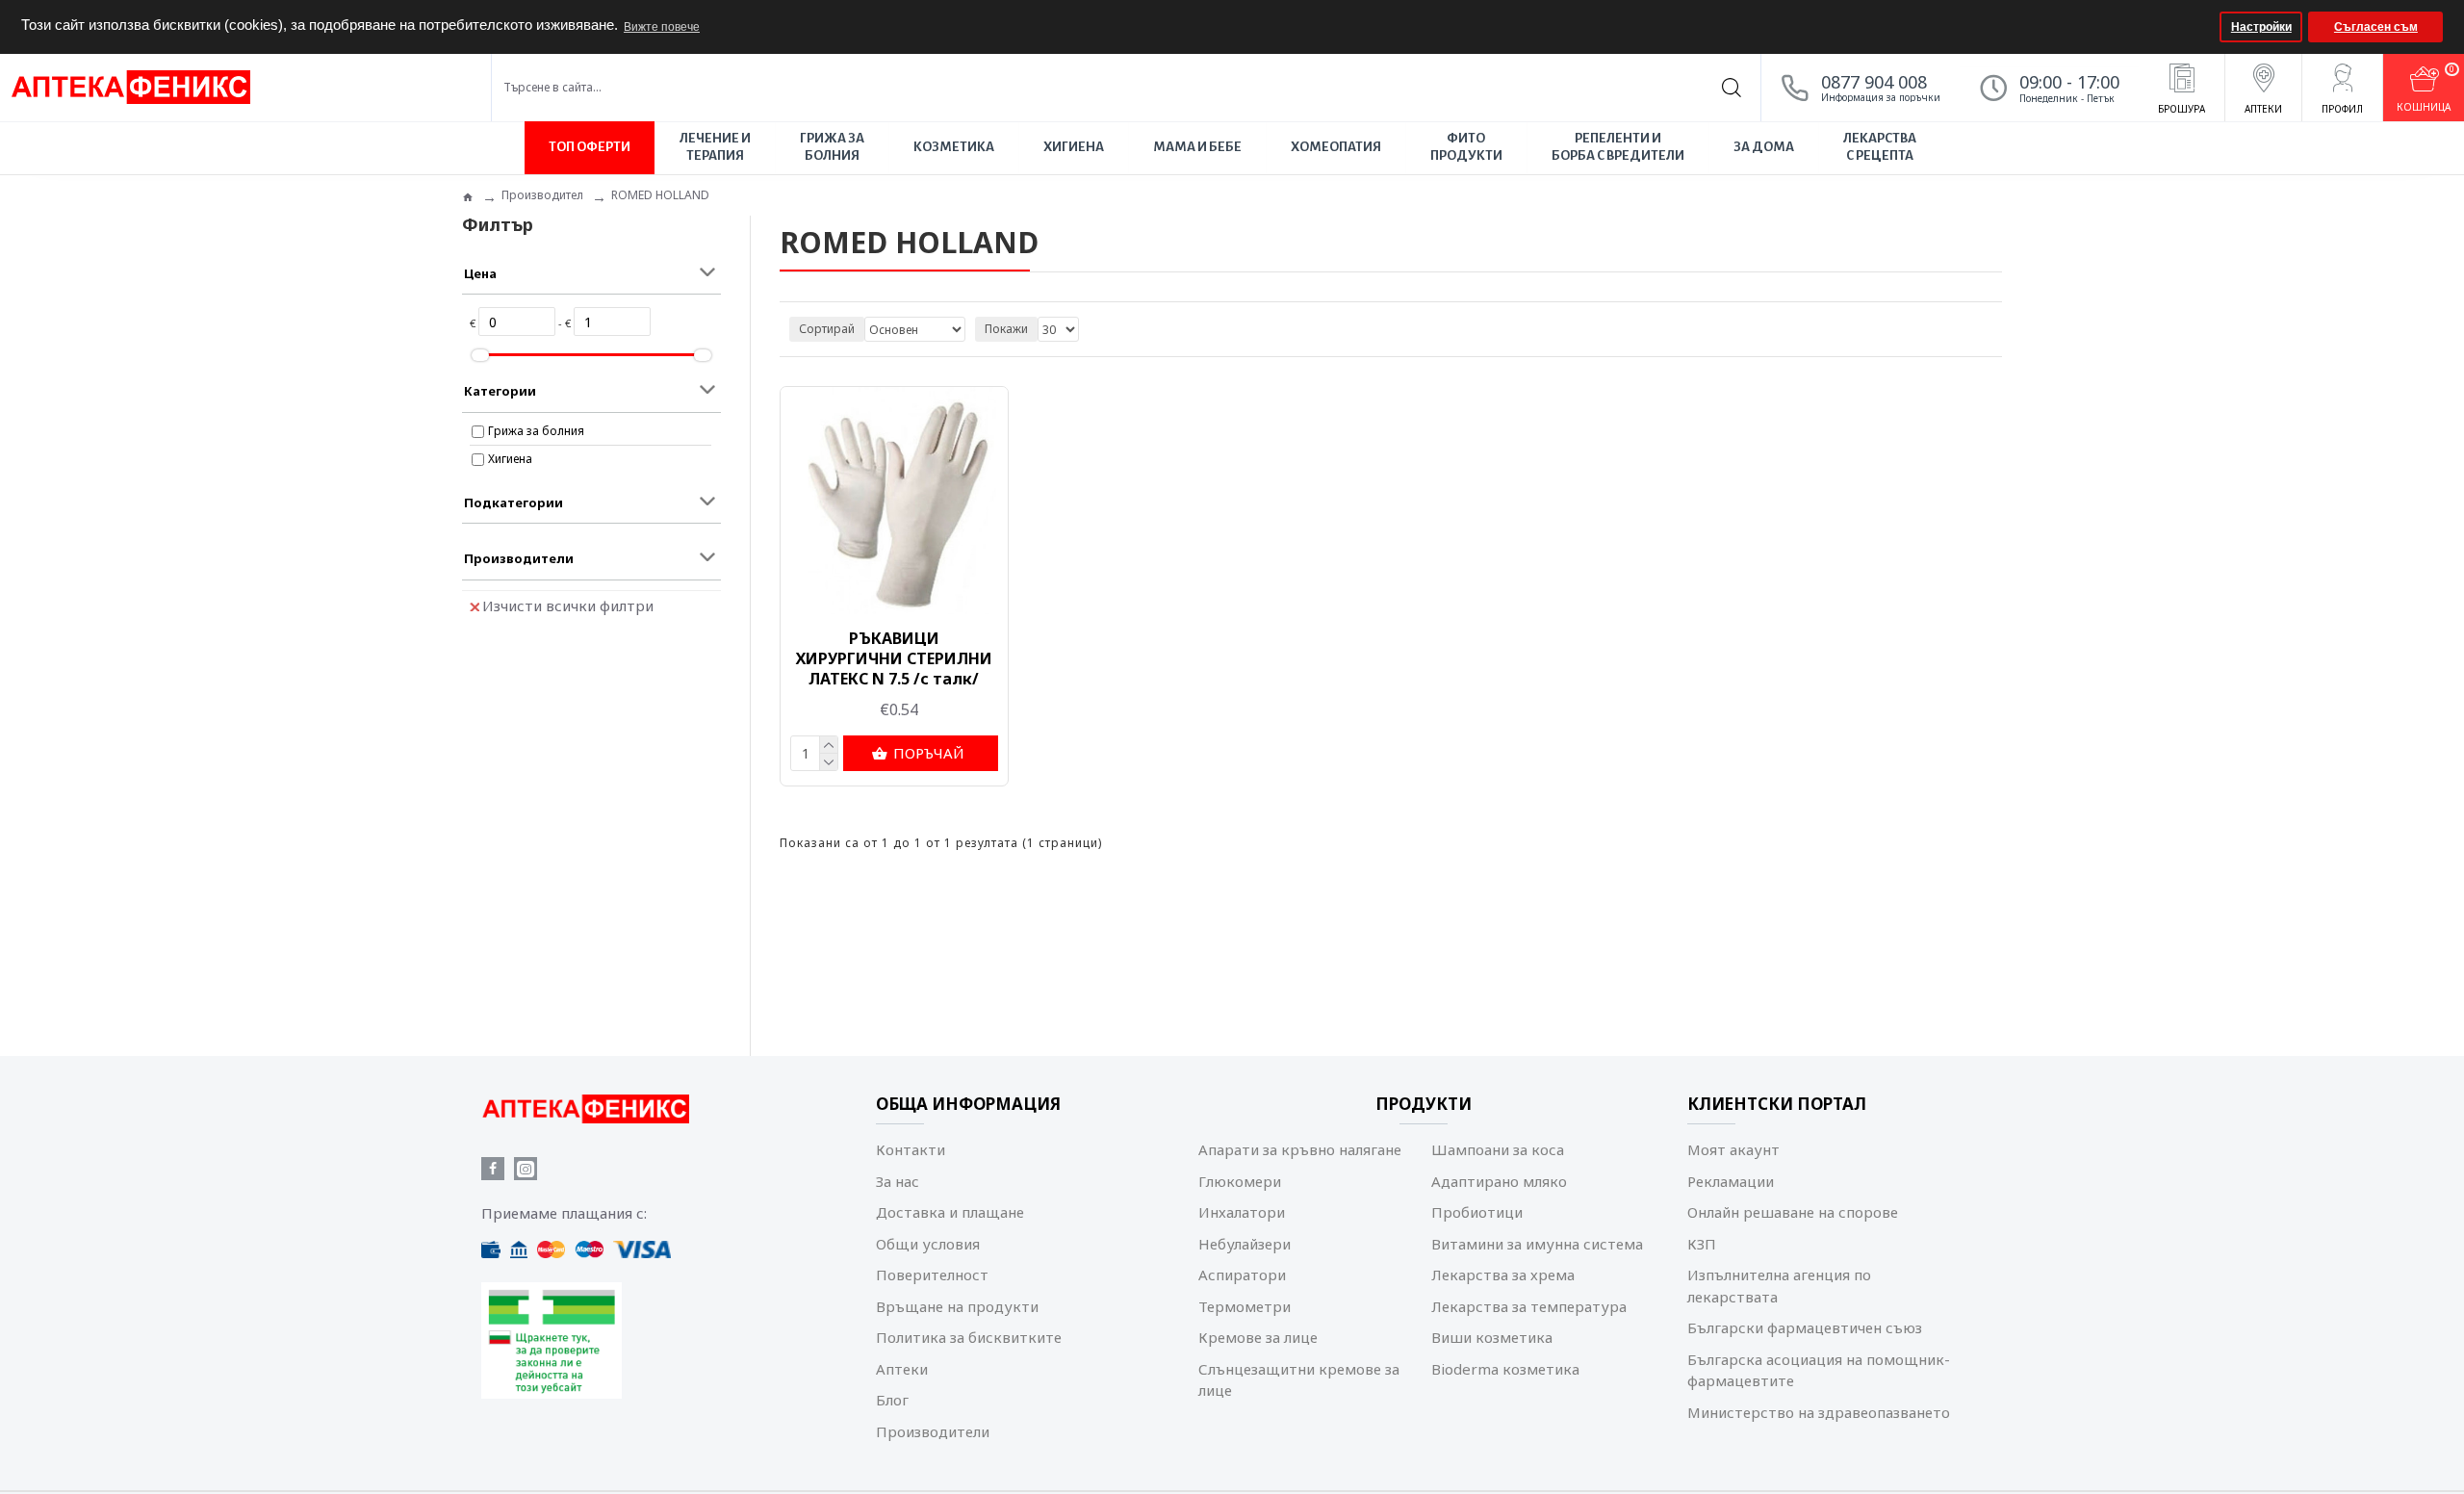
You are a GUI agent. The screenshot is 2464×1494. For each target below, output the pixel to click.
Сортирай (827, 329)
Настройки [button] (2261, 27)
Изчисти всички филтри (568, 605)
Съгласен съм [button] (2376, 27)
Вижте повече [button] (662, 27)
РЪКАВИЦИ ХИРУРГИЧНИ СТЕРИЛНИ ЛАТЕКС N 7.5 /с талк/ (894, 658)
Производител (542, 195)
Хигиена (510, 459)
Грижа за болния (536, 431)
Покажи (1006, 329)
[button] (2203, 27)
